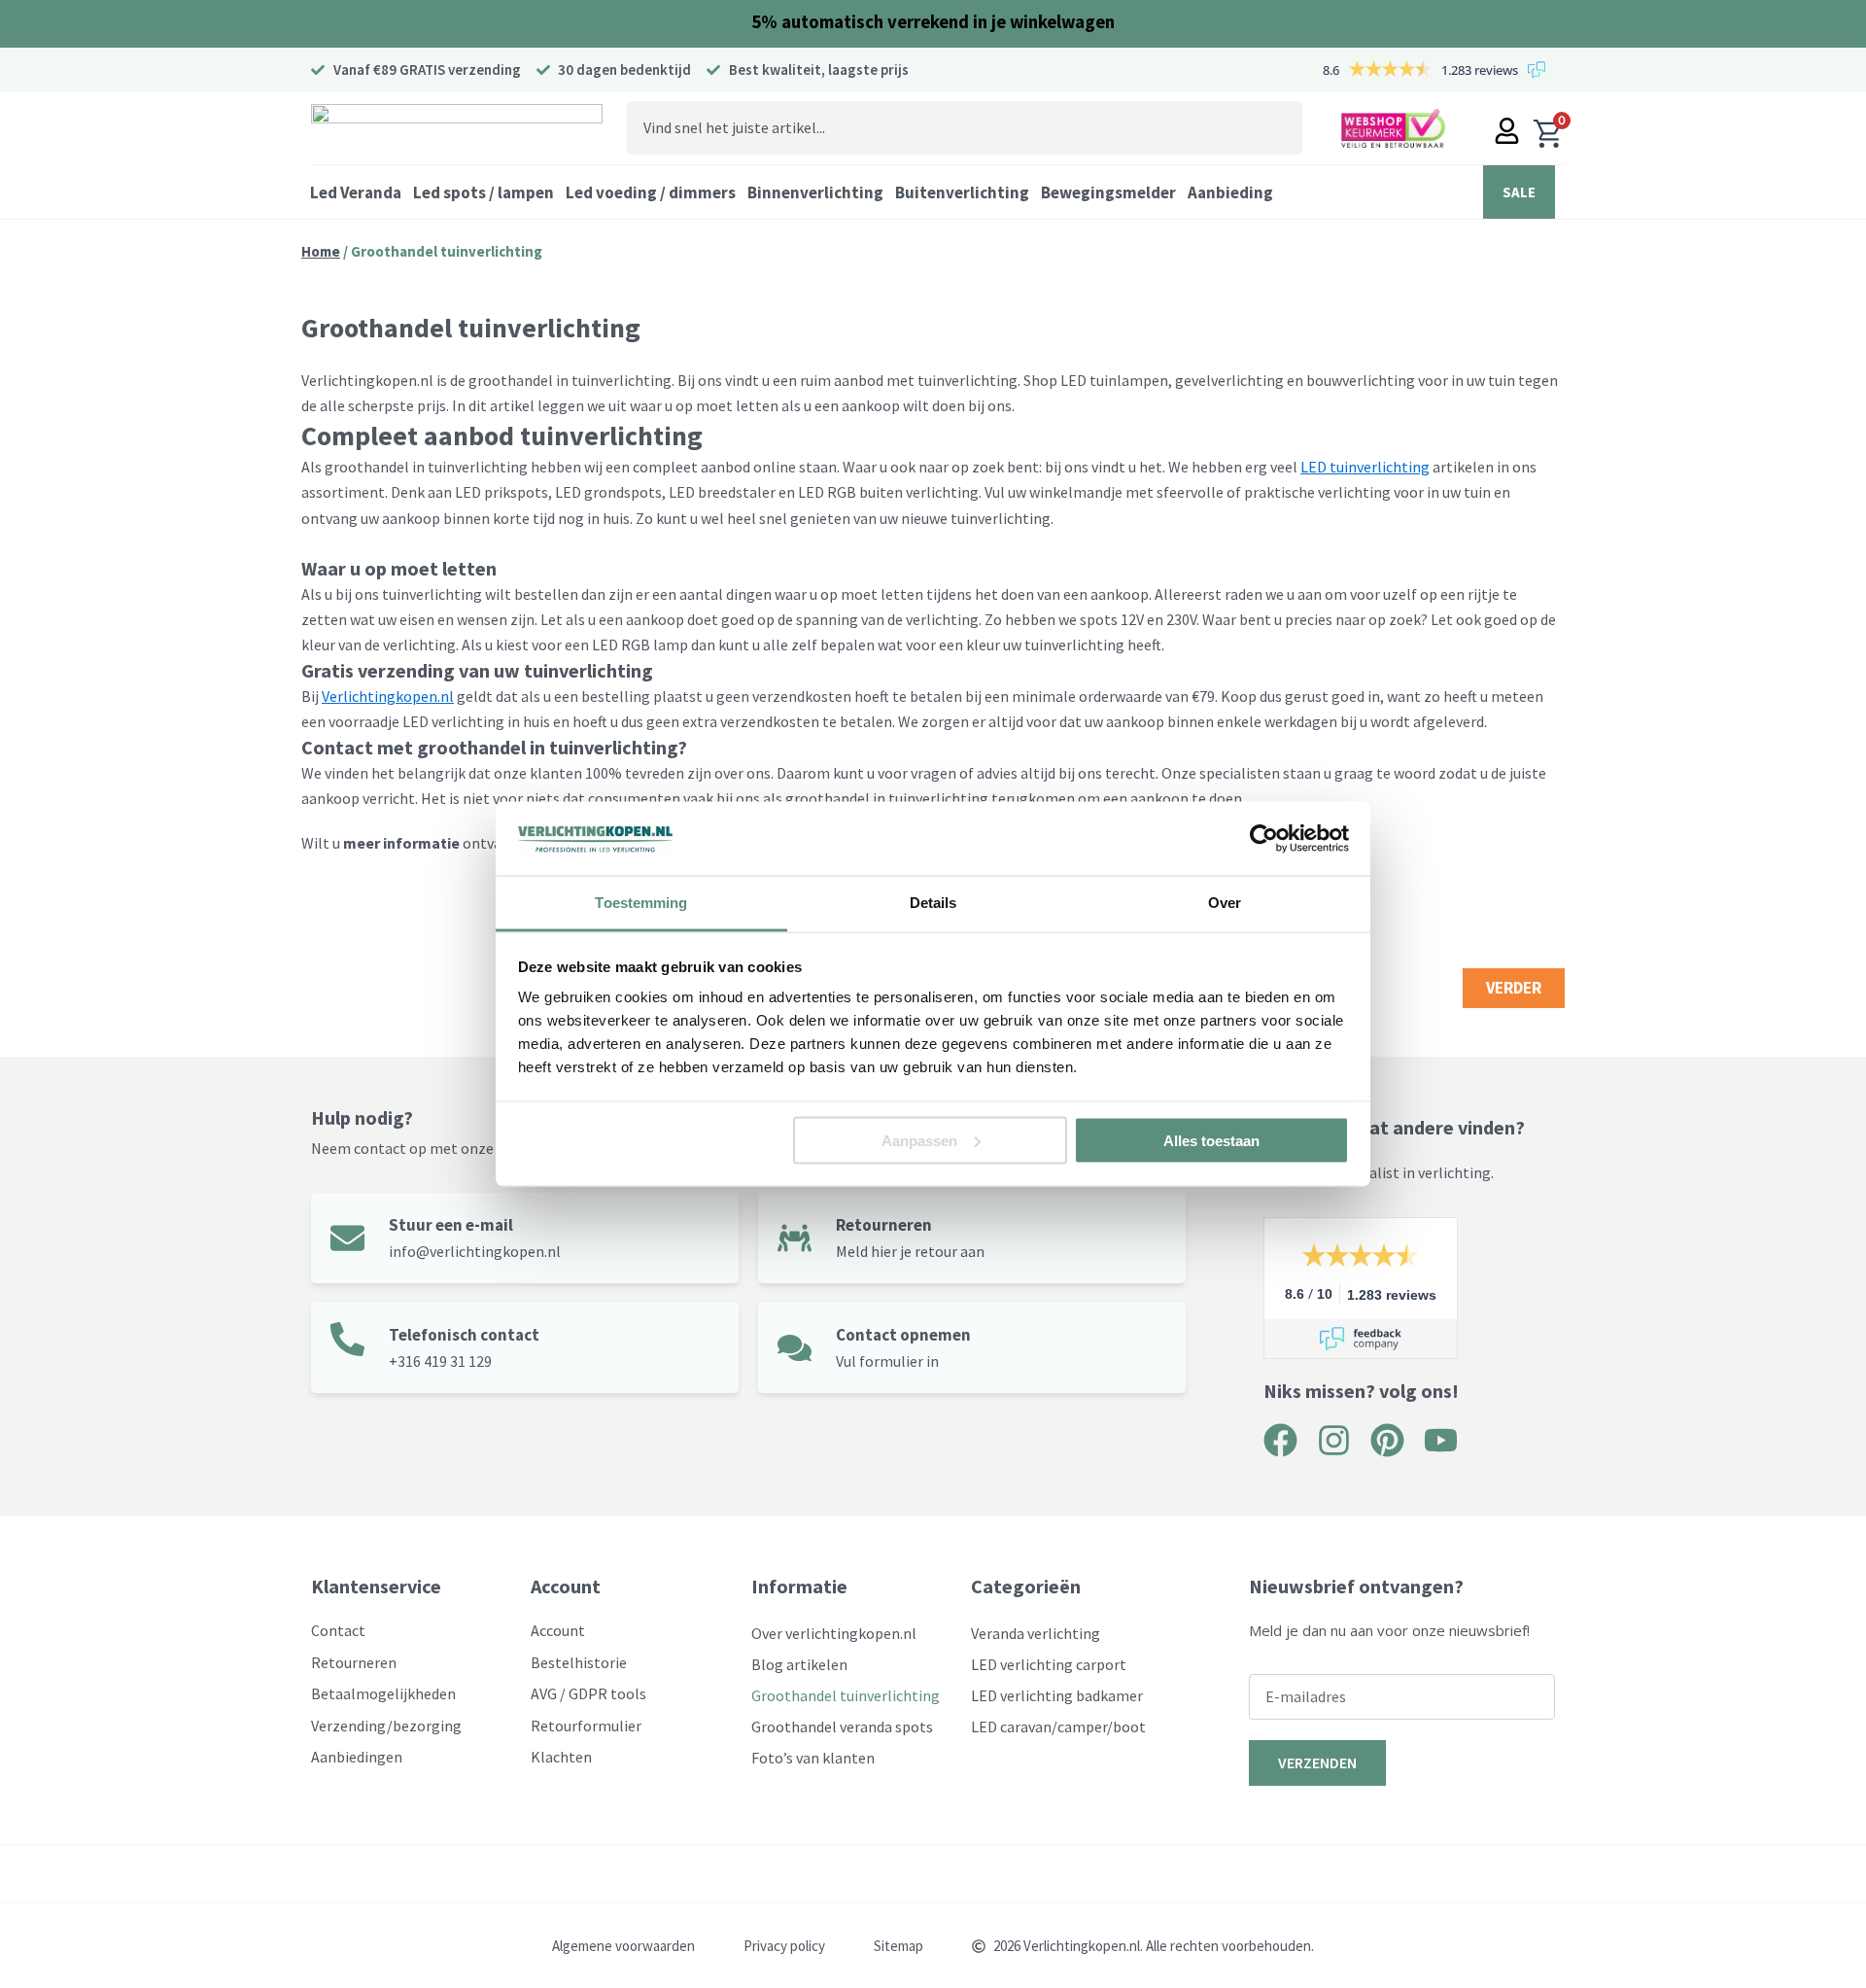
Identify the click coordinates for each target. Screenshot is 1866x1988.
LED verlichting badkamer (1057, 1695)
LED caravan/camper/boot (1058, 1726)
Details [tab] (933, 903)
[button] (356, 192)
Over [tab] (1225, 903)
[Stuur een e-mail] (347, 1238)
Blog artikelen (799, 1664)
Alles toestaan (1211, 1140)
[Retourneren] (795, 1238)
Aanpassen (919, 1140)
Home (321, 251)
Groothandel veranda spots (842, 1726)
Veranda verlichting (1036, 1633)
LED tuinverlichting (1365, 467)
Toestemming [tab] (641, 903)
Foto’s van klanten (813, 1758)
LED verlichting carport (1049, 1664)
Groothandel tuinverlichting (846, 1695)
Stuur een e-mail (451, 1225)
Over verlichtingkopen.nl (834, 1633)
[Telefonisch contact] (347, 1339)
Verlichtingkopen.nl (388, 696)
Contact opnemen (903, 1335)
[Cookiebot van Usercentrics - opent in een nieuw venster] (1264, 839)
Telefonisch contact (464, 1335)
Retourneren (884, 1225)
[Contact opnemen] (795, 1348)
